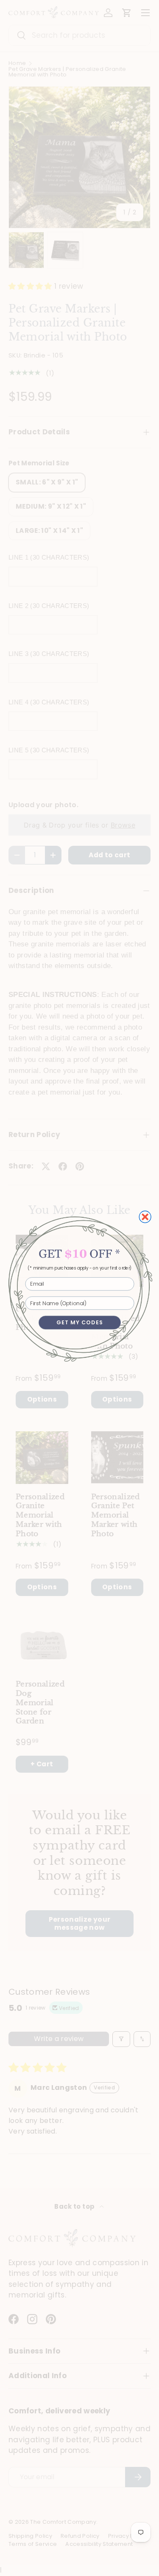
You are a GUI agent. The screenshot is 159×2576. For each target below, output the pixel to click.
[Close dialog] (145, 1217)
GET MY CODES (80, 1322)
